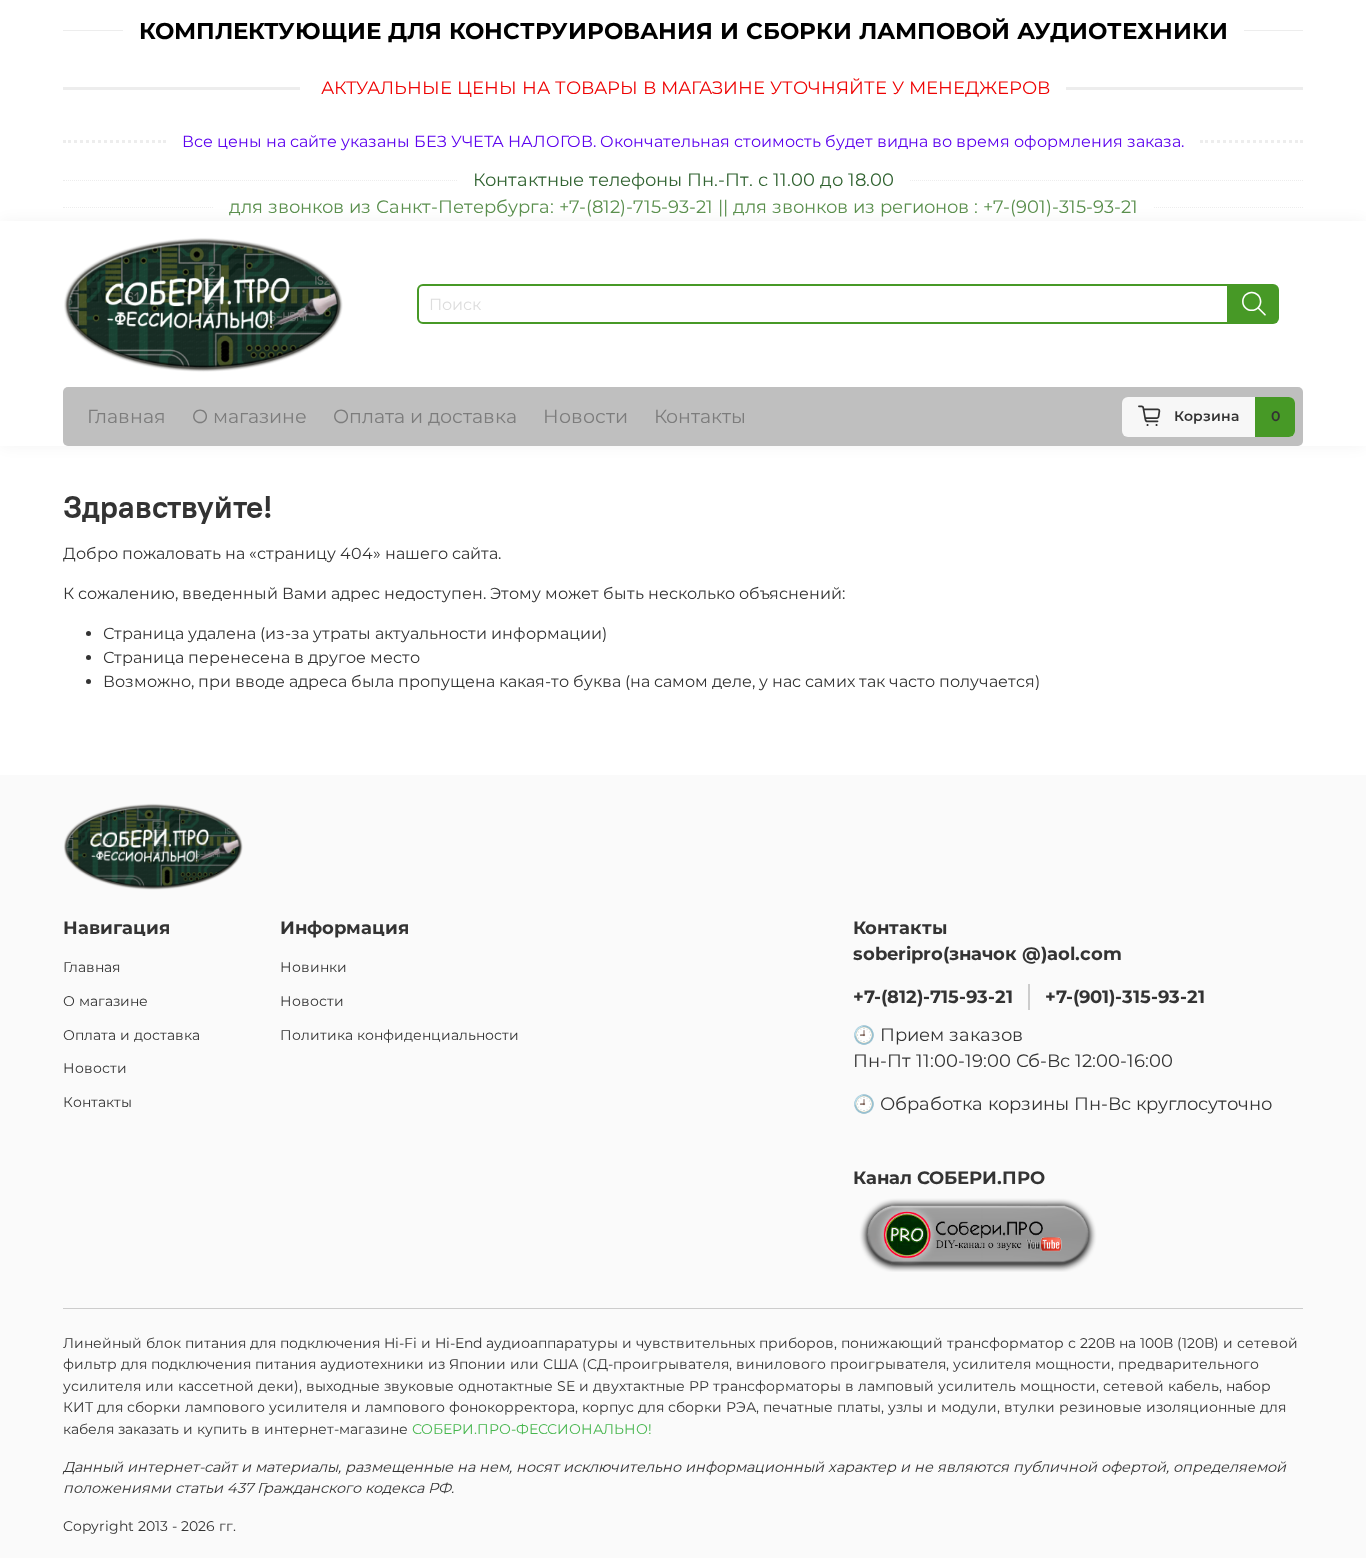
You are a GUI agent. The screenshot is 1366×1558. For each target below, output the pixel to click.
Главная (126, 416)
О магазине (249, 416)
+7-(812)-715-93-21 (933, 996)
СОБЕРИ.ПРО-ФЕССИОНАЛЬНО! (534, 1429)
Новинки (313, 967)
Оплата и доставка (425, 416)
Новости (585, 416)
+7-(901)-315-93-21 (1125, 996)
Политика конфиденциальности (399, 1035)
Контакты (700, 416)
